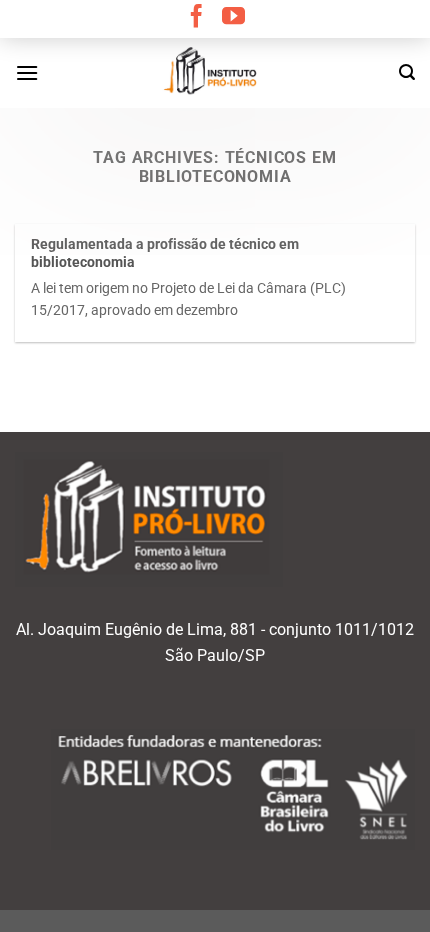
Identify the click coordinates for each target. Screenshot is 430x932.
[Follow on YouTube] (233, 18)
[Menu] (27, 72)
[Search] (407, 72)
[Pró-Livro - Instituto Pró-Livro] (215, 73)
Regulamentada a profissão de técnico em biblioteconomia (165, 253)
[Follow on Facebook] (196, 18)
